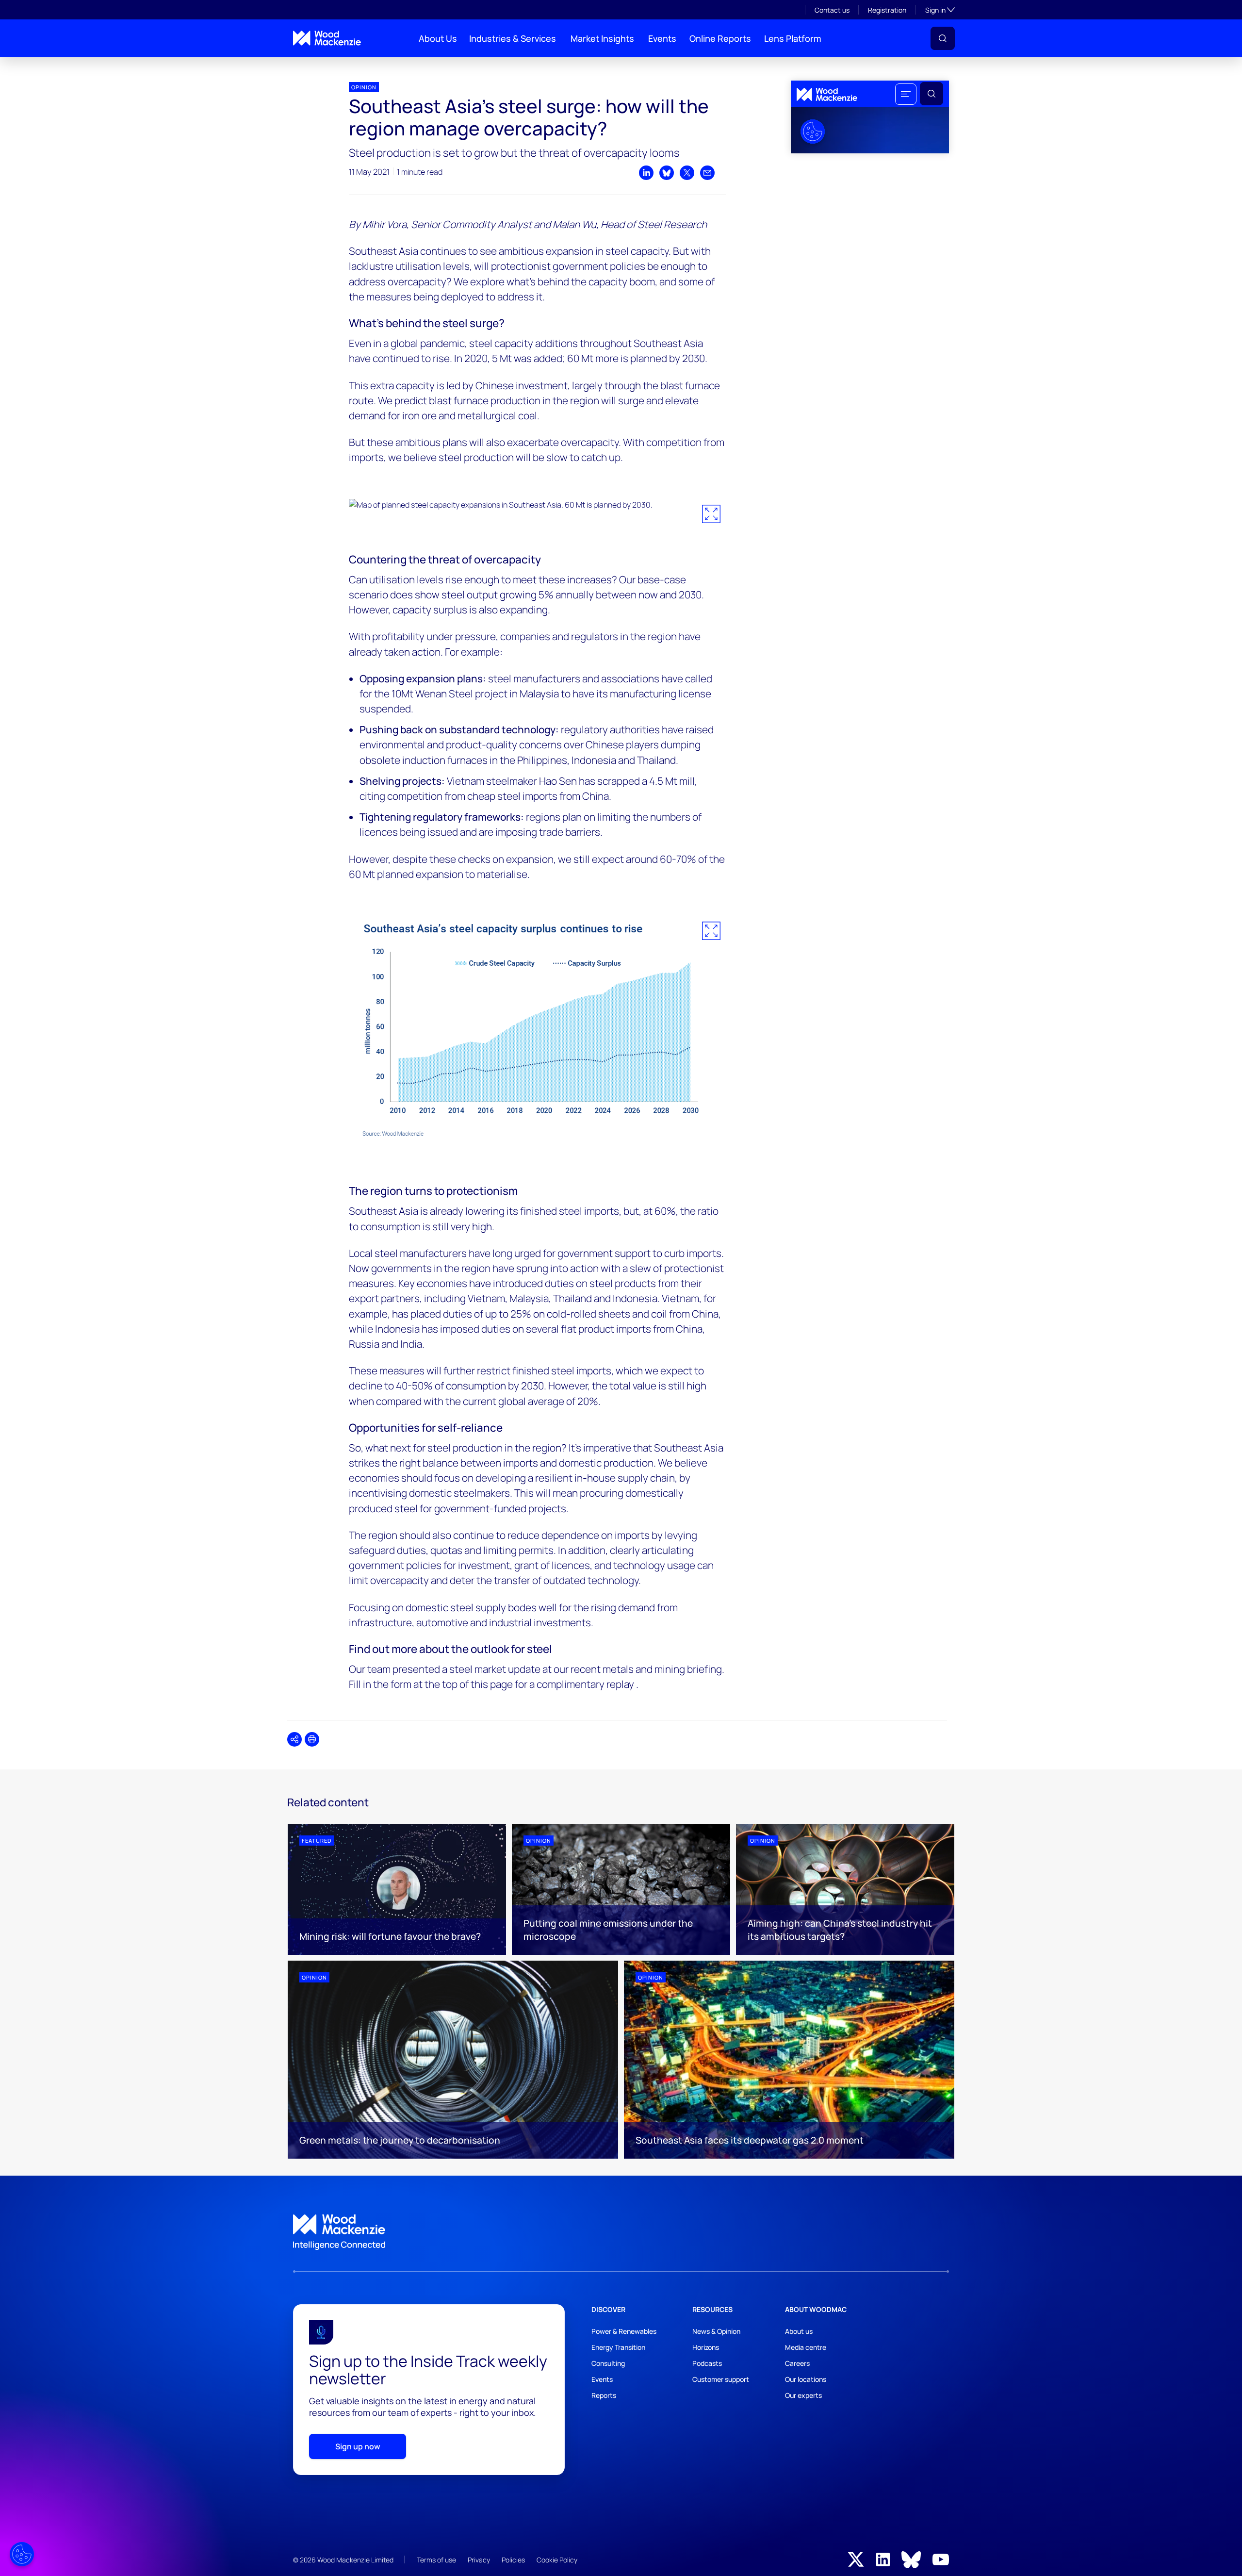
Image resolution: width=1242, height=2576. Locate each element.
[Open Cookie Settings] (22, 2554)
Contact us (832, 10)
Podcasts (707, 2363)
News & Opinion (716, 2331)
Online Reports (720, 38)
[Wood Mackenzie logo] (327, 38)
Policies (513, 2560)
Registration (887, 10)
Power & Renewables (624, 2331)
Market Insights (602, 38)
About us (799, 2331)
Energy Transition (618, 2347)
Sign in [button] (940, 10)
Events (662, 38)
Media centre (806, 2347)
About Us (438, 38)
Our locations (806, 2379)
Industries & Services (513, 38)
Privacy (479, 2560)
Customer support (721, 2379)
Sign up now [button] (358, 2446)
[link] (621, 2232)
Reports (604, 2395)
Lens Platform (793, 38)
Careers (797, 2363)
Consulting (608, 2363)
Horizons (706, 2347)
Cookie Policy (557, 2560)
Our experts (803, 2395)
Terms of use (436, 2560)
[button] (943, 38)
